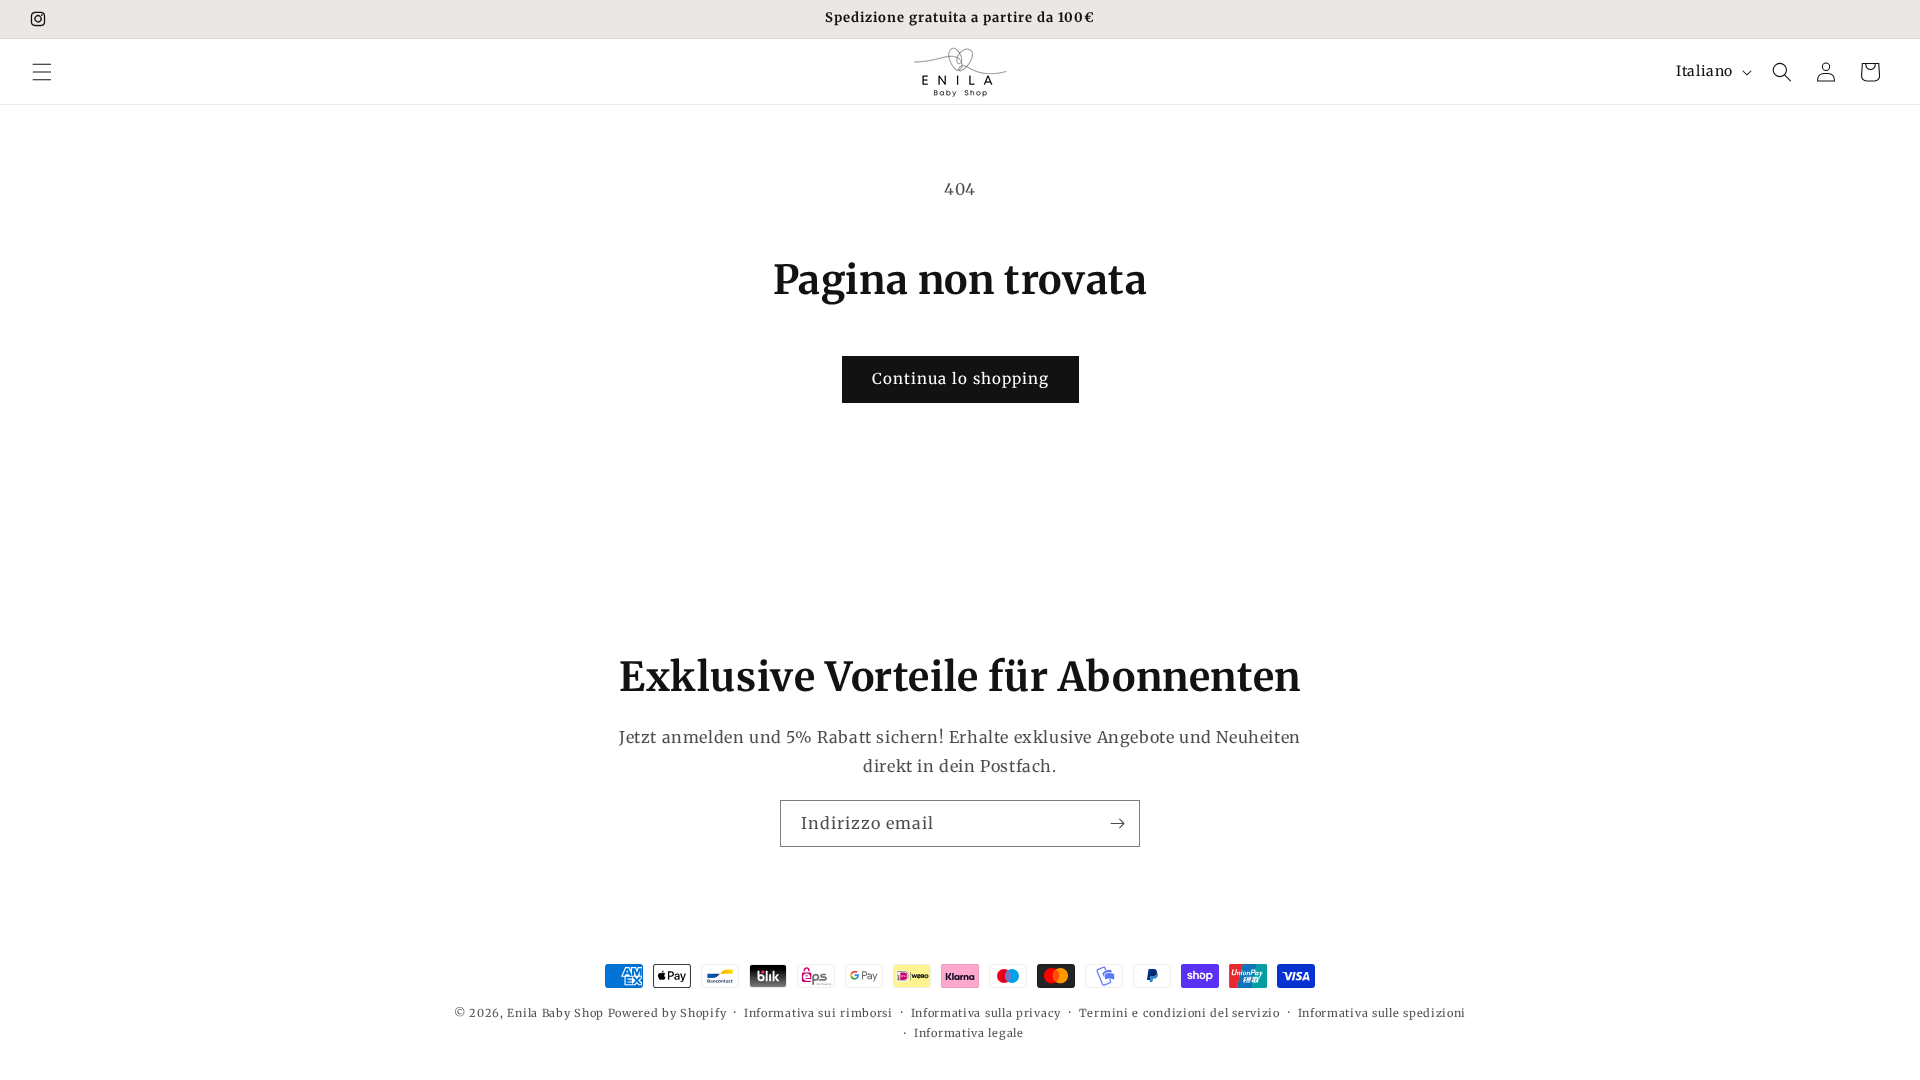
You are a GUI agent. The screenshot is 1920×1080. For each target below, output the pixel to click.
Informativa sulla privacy (986, 1013)
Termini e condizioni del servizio (1179, 1013)
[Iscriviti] (1117, 823)
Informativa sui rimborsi (818, 1013)
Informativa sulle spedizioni (1382, 1013)
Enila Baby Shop (555, 1013)
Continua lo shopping (960, 378)
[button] (42, 72)
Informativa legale (969, 1033)
